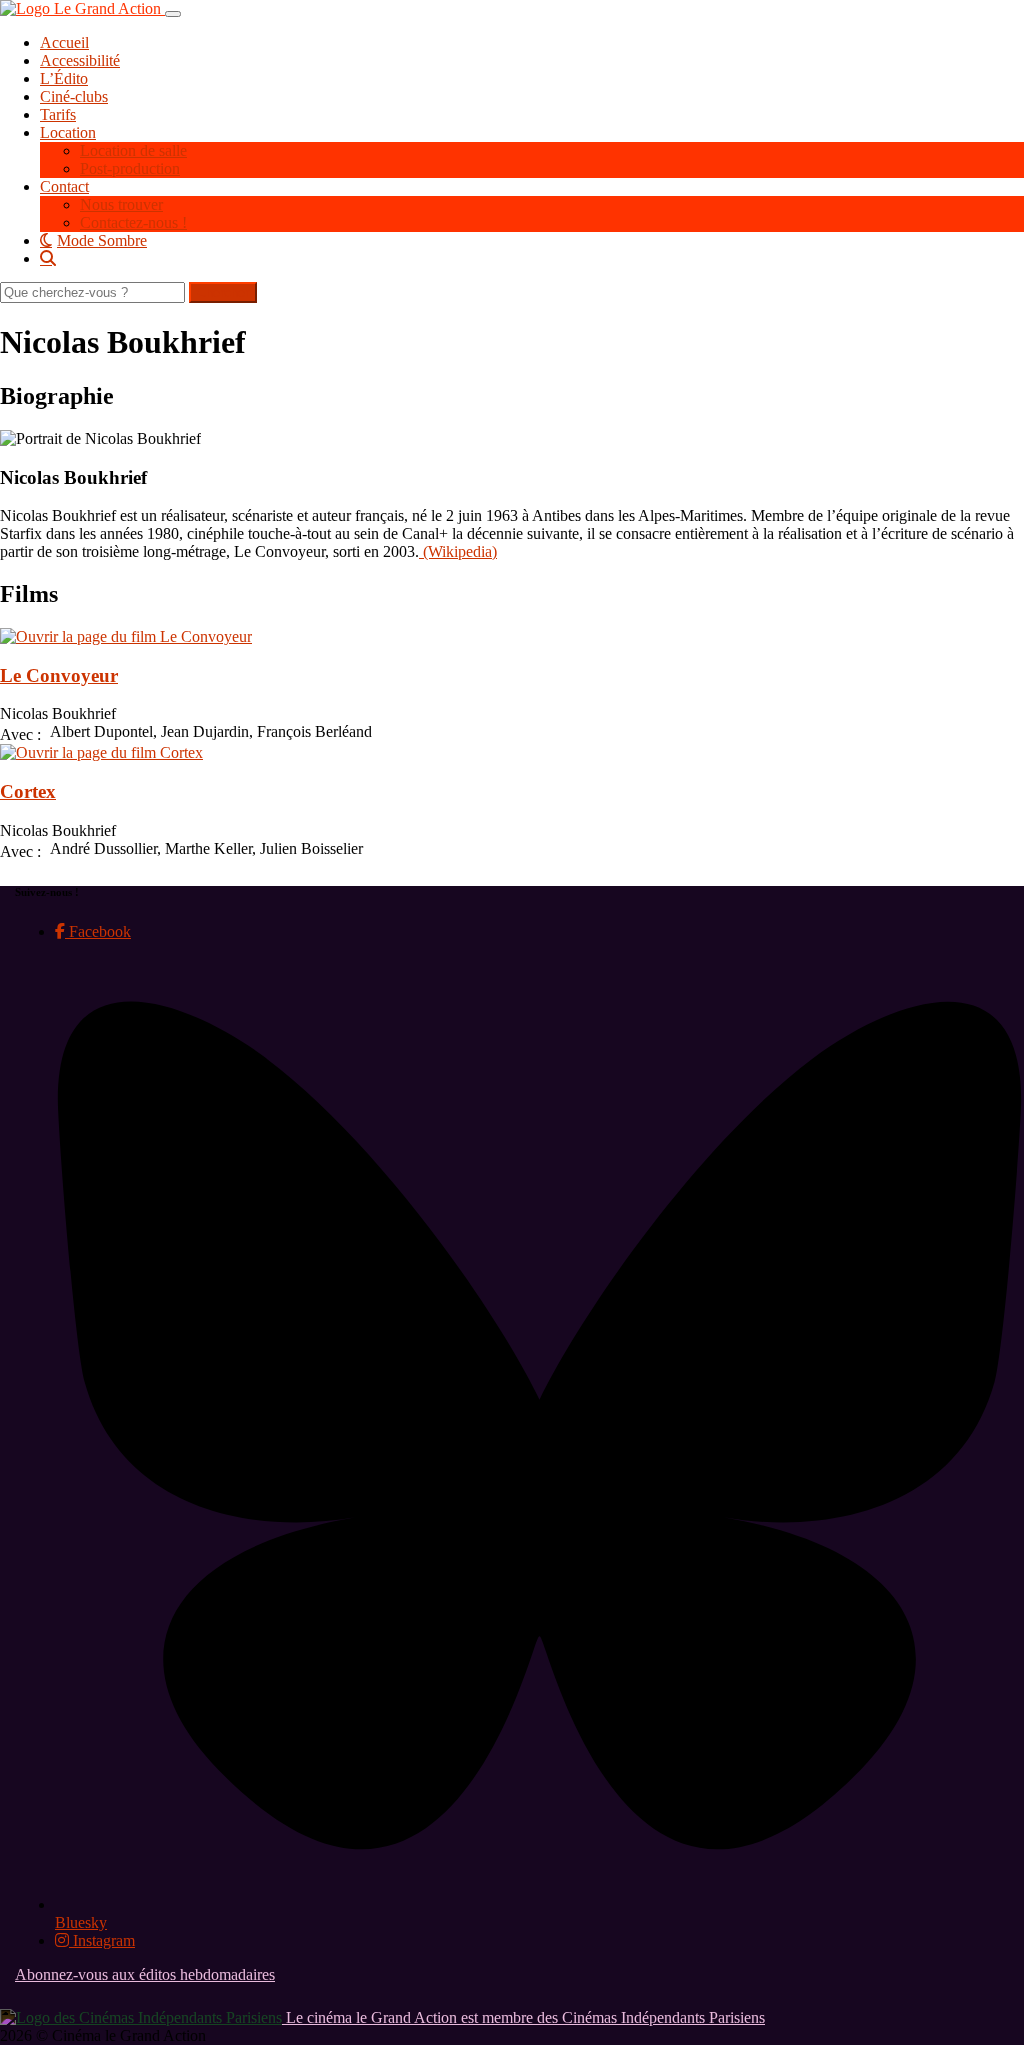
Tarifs (58, 114)
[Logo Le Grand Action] (82, 8)
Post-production (130, 168)
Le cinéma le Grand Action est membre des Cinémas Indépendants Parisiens (523, 2017)
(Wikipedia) (458, 551)
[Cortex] (101, 752)
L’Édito (64, 78)
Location (68, 132)
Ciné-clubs (74, 96)
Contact (64, 186)
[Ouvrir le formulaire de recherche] (532, 258)
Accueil (64, 42)
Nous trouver (121, 204)
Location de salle (133, 150)
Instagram (102, 1940)
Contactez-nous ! (133, 222)
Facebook (98, 931)
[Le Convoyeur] (126, 636)
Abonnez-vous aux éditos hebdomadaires (145, 1974)
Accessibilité (80, 60)
